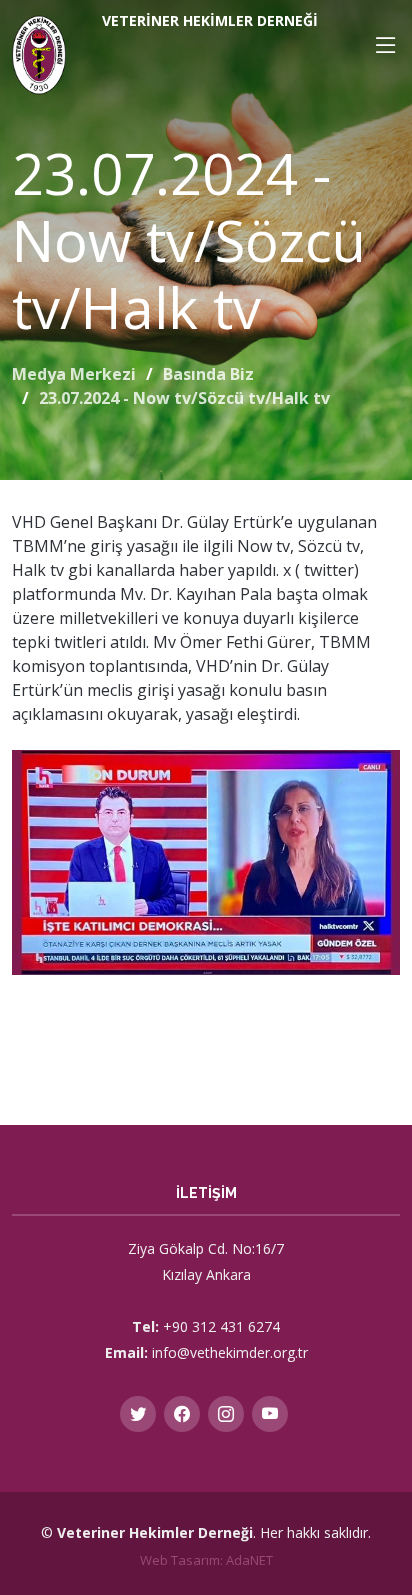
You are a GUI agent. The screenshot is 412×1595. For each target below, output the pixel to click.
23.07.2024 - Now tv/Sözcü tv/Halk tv (184, 398)
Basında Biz (208, 374)
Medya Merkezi (74, 374)
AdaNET (249, 1560)
